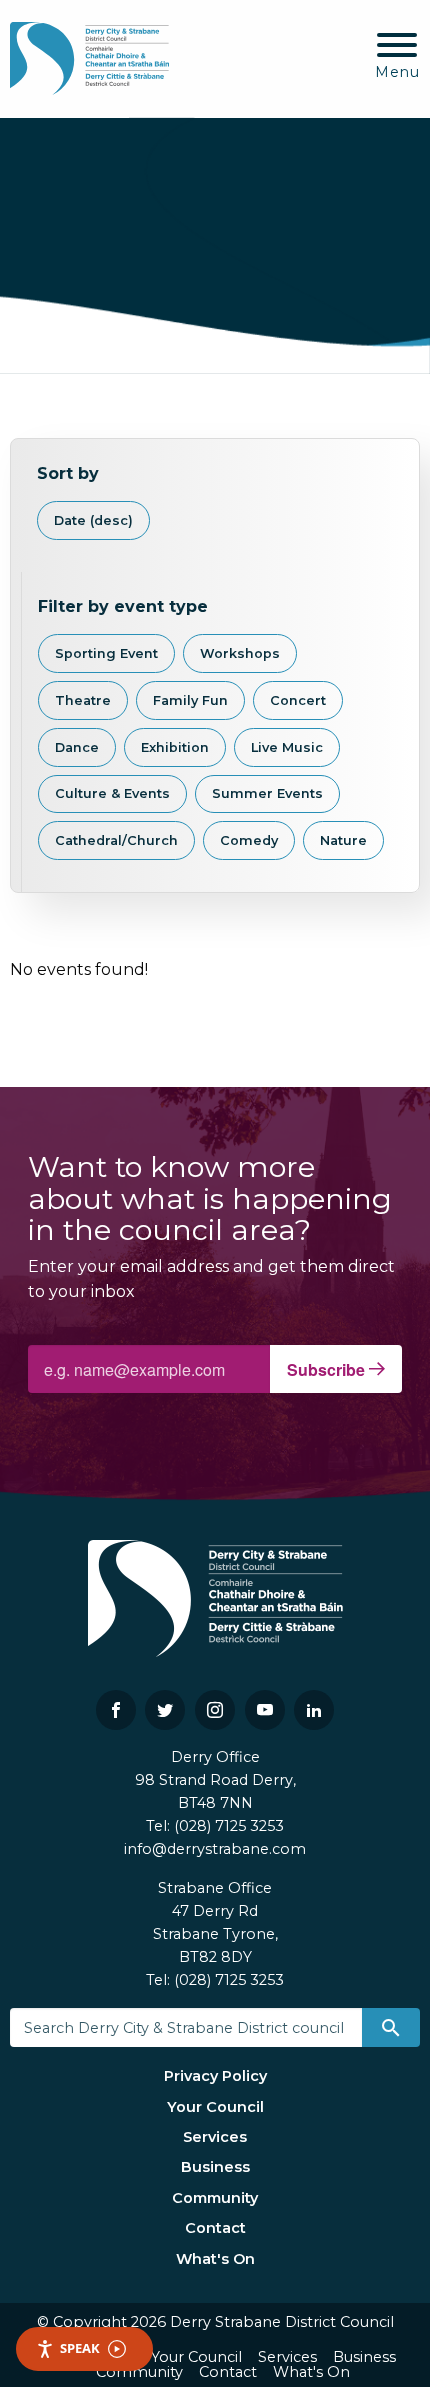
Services (215, 2137)
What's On (215, 2259)
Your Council (215, 2107)
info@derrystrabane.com (215, 1849)
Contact (215, 2228)
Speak (80, 2348)
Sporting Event (106, 653)
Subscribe (328, 1369)
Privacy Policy (215, 2076)
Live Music (287, 747)
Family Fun (190, 700)
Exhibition (175, 747)
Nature (343, 840)
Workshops (240, 653)
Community (215, 2198)
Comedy (249, 840)
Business (215, 2167)
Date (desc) (93, 520)
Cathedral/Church (116, 840)
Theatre (83, 700)
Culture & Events (112, 793)
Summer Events (267, 793)
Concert (298, 700)
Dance (77, 747)
